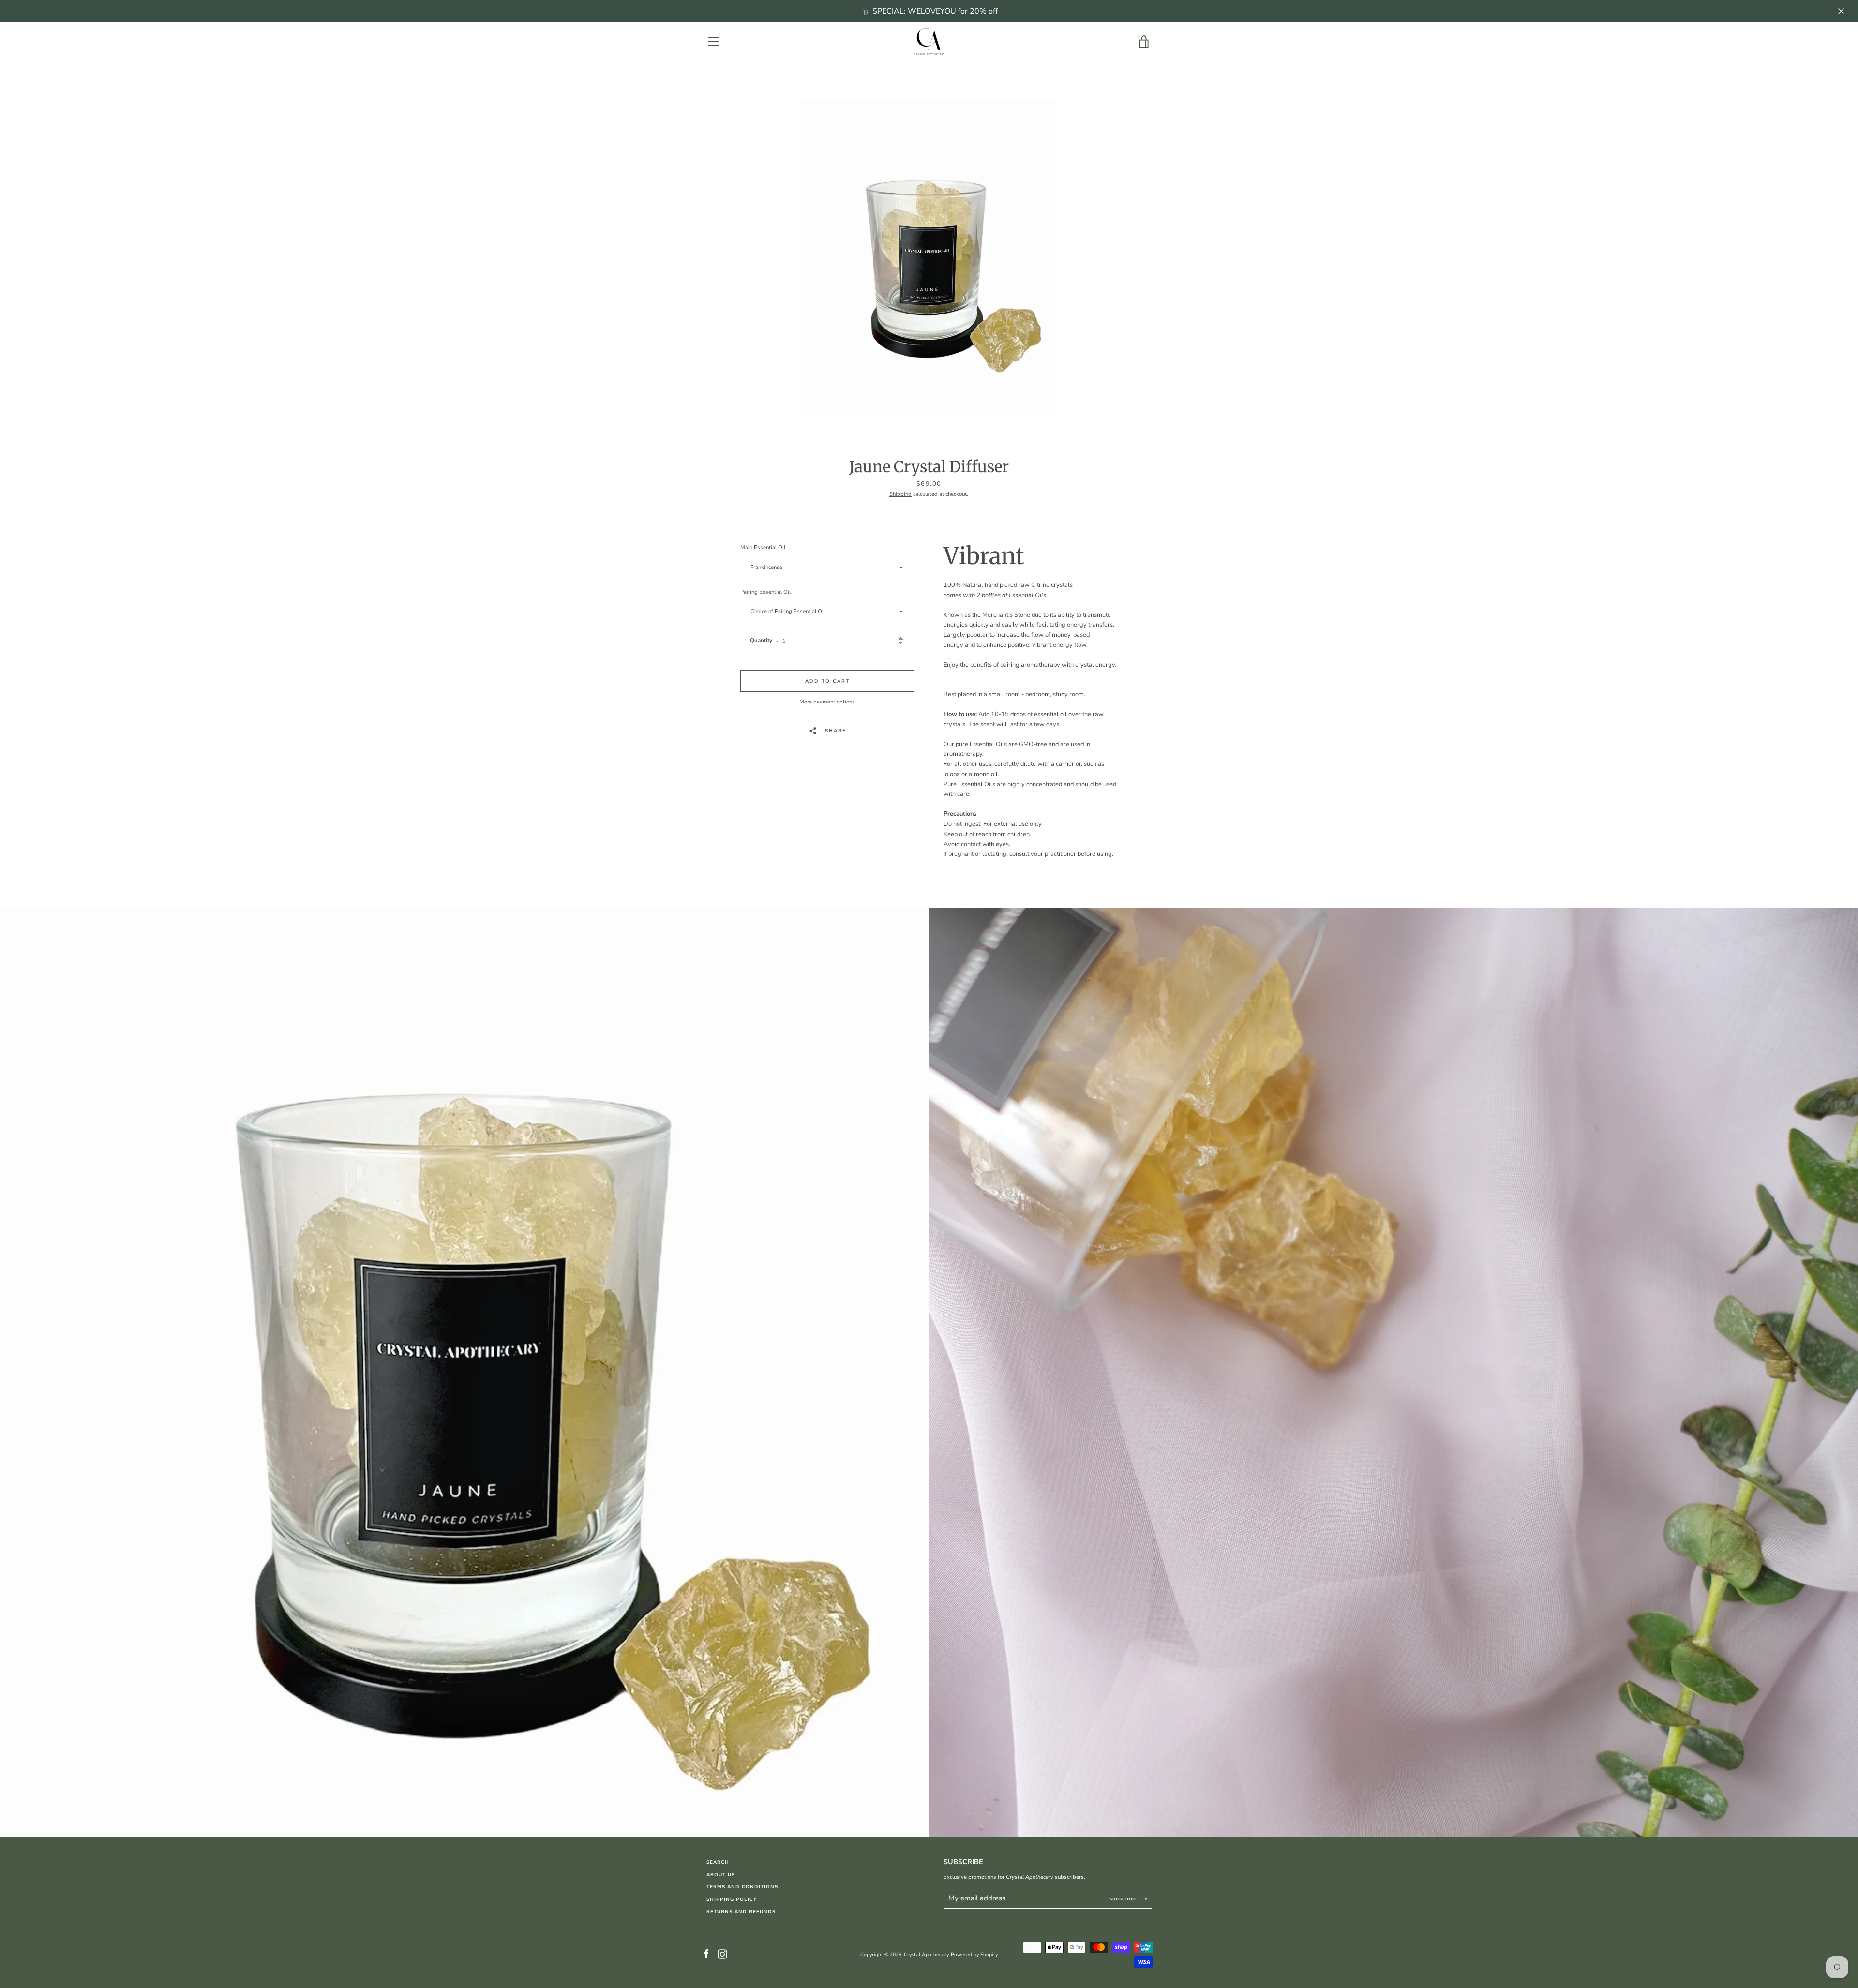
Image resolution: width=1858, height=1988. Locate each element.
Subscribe (963, 1862)
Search (718, 1862)
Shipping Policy (732, 1899)
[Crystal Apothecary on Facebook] (706, 1954)
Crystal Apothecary (926, 1955)
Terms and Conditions (742, 1887)
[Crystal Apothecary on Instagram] (722, 1954)
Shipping (900, 494)
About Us (721, 1875)
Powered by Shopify (974, 1955)
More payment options (827, 702)
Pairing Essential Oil (765, 592)
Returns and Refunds (741, 1911)
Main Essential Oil (763, 547)
